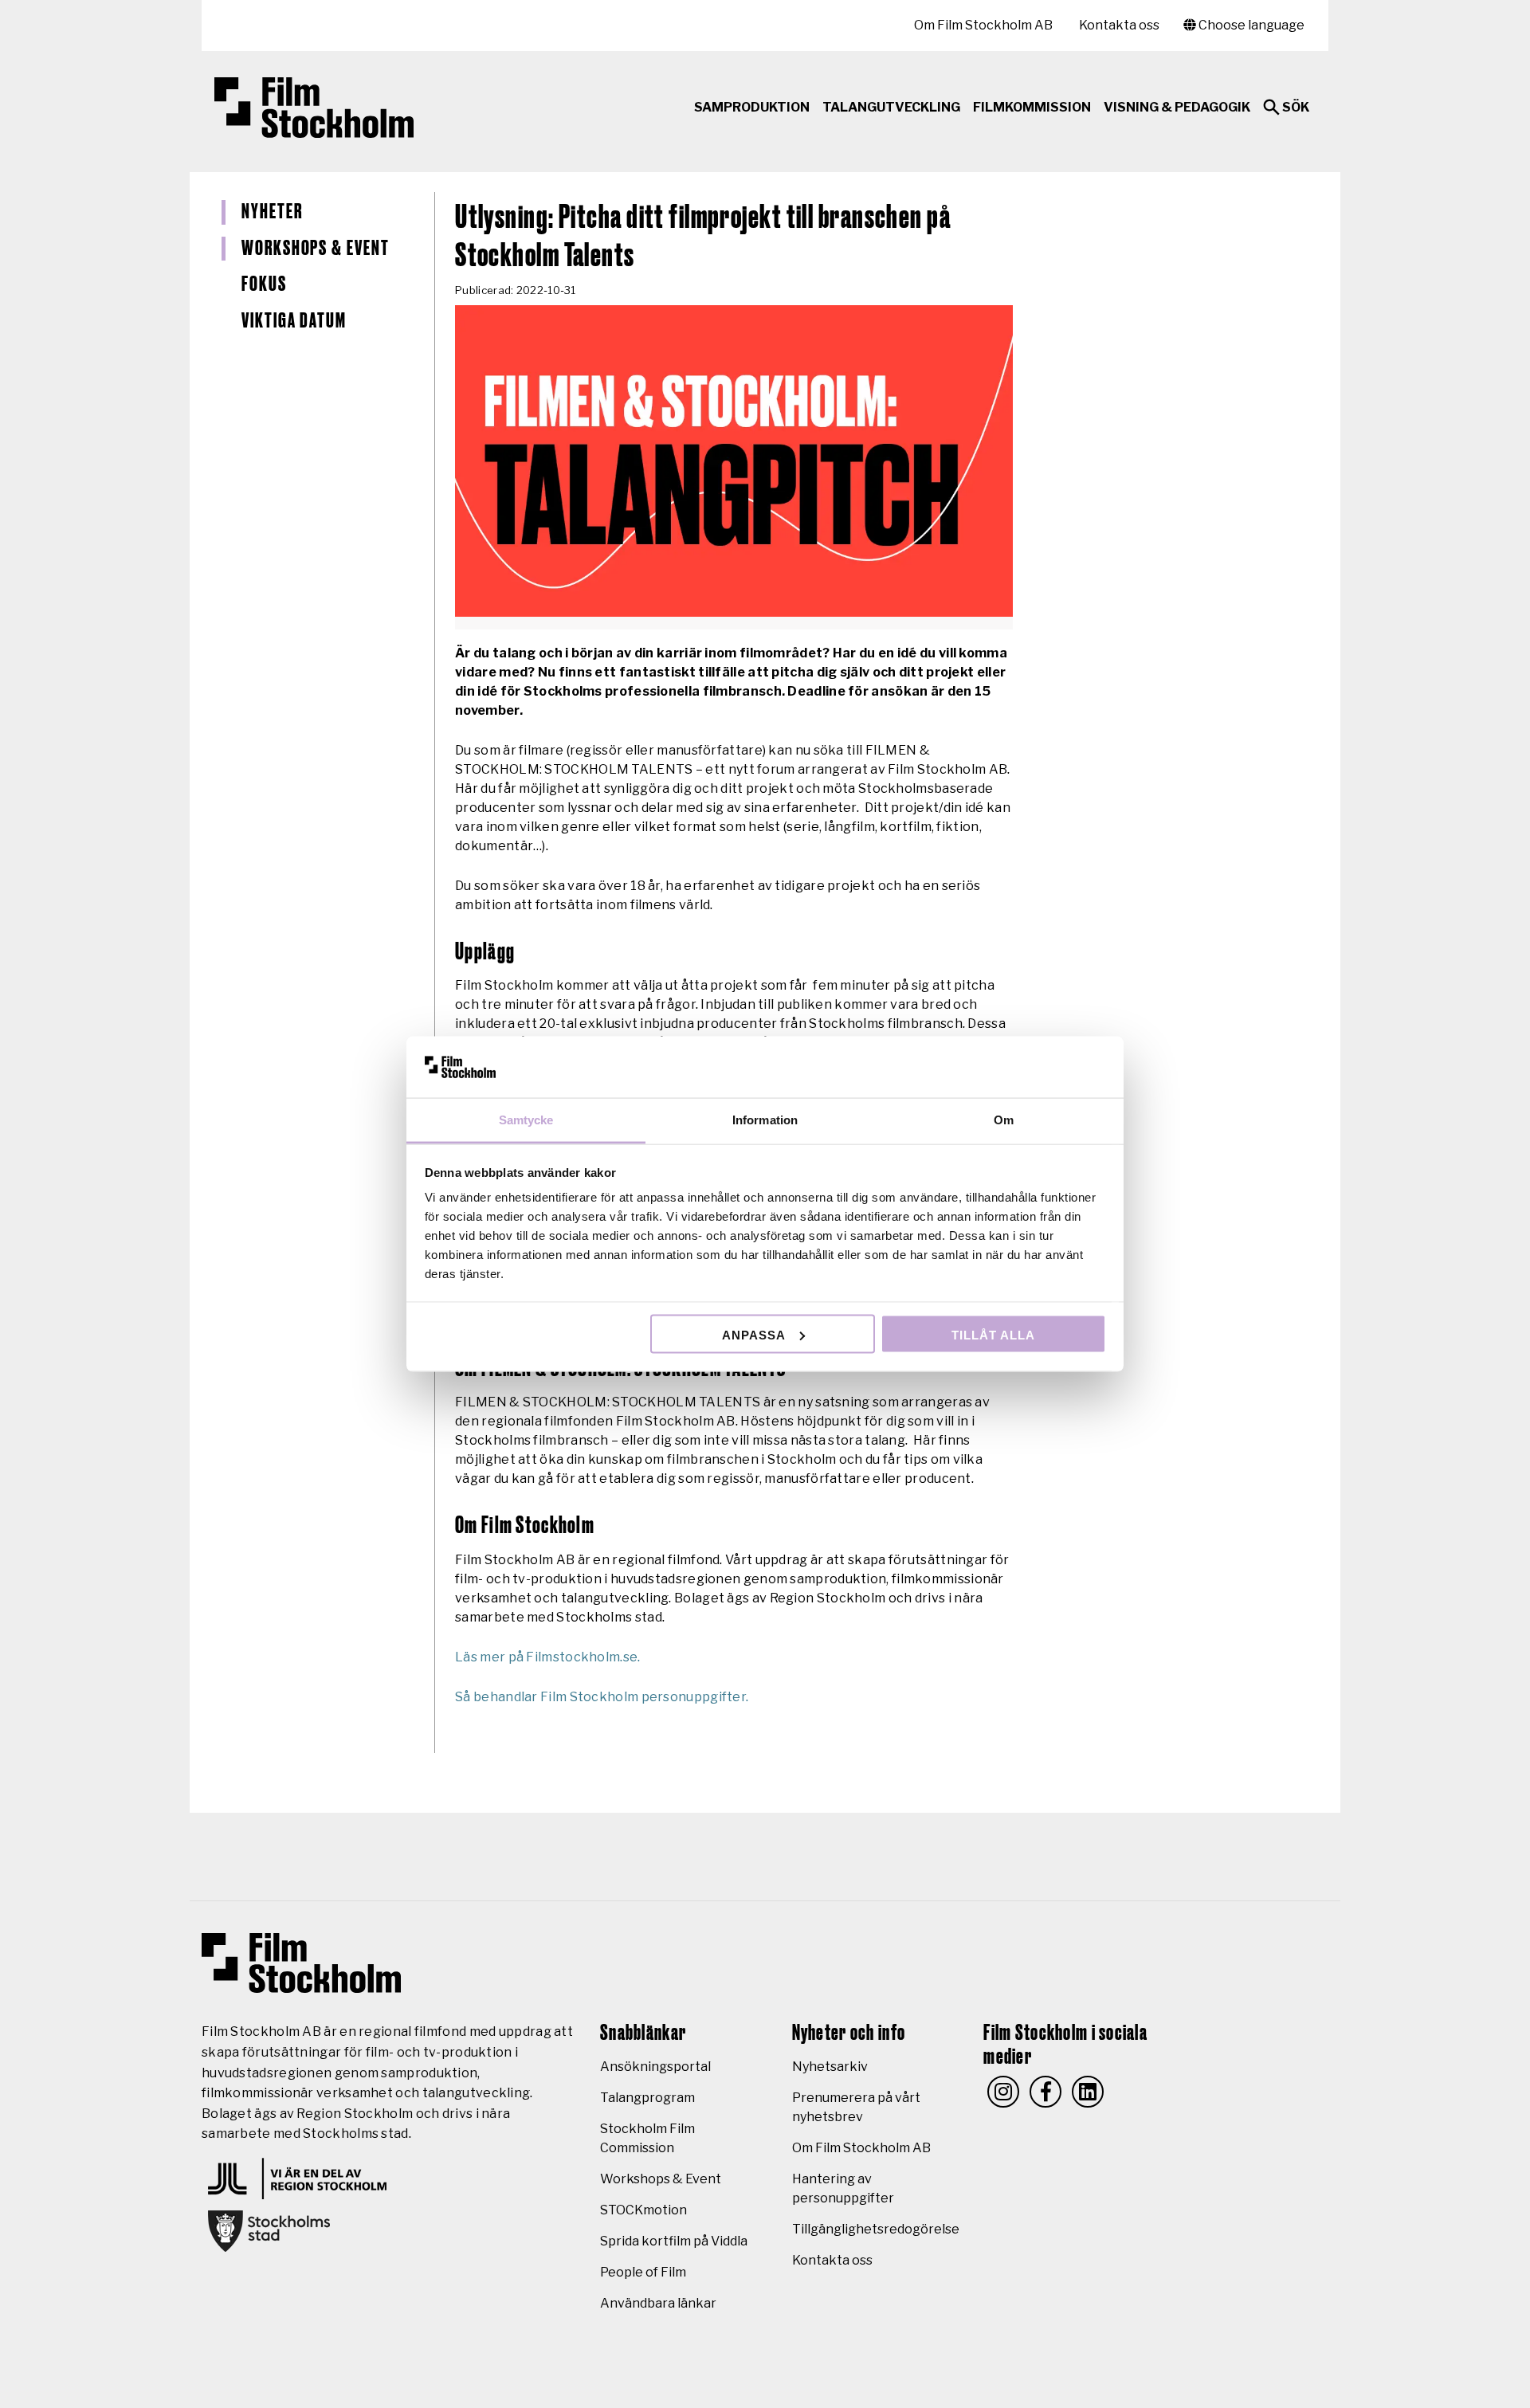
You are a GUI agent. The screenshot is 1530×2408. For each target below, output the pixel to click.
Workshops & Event (316, 249)
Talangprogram (647, 2098)
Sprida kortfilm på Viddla (674, 2241)
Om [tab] (1004, 1120)
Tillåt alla (993, 1334)
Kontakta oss (1119, 25)
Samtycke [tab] (526, 1120)
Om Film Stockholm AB (983, 25)
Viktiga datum (294, 321)
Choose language (1250, 25)
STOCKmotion (643, 2210)
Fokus (264, 284)
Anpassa (754, 1334)
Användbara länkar (658, 2303)
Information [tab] (765, 1120)
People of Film (643, 2272)
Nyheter (272, 212)
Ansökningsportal (655, 2067)
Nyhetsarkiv (830, 2067)
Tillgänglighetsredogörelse (876, 2229)
